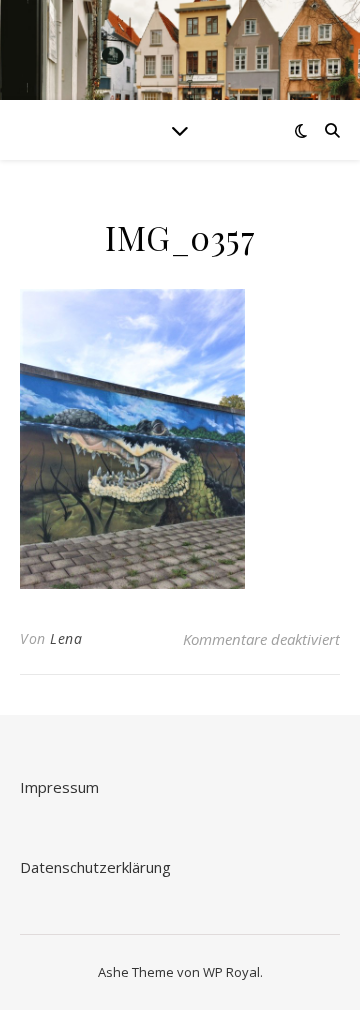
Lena (66, 638)
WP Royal (231, 972)
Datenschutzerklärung (95, 867)
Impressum (59, 787)
